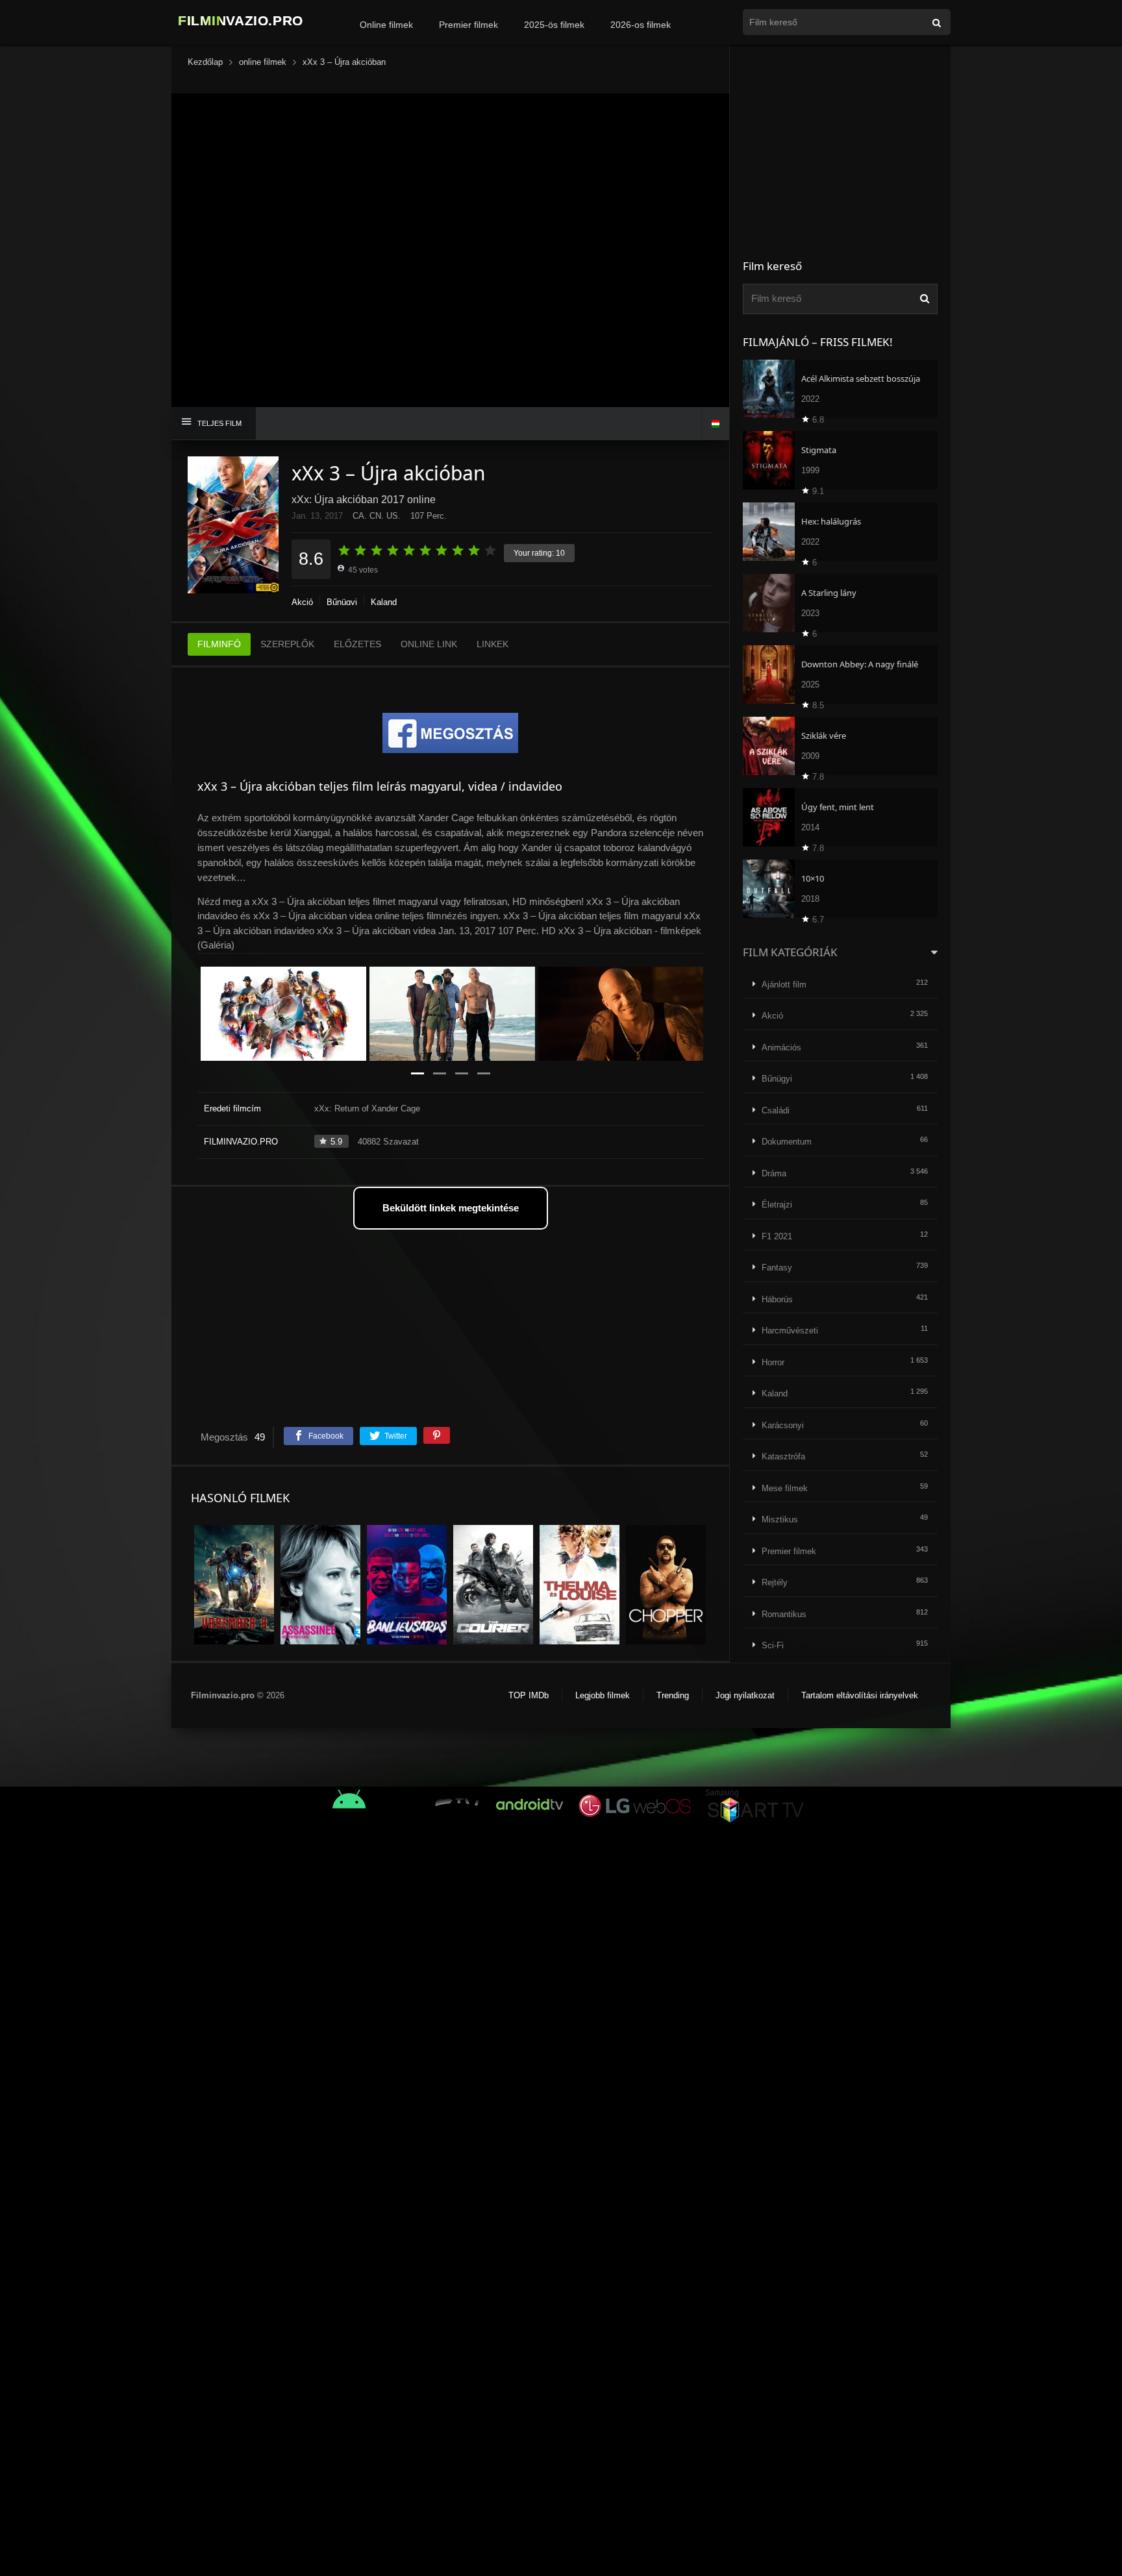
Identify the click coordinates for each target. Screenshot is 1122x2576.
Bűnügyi (342, 602)
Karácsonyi (783, 1425)
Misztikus (780, 1519)
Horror (773, 1362)
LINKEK (492, 644)
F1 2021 (777, 1236)
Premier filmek (468, 25)
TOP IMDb (529, 1695)
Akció (302, 602)
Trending (673, 1695)
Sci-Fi (773, 1645)
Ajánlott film (784, 985)
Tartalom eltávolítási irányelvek (860, 1695)
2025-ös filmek (554, 25)
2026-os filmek (641, 25)
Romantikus (784, 1614)
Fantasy (777, 1268)
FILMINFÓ (219, 644)
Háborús (777, 1299)
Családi (776, 1110)
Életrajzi (777, 1205)
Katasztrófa (783, 1456)
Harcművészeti (790, 1331)
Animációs (781, 1047)
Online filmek (386, 25)
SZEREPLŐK (287, 644)
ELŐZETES (357, 644)
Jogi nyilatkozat (745, 1695)
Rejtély (775, 1582)
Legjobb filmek (603, 1695)
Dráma (774, 1173)
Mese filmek (785, 1488)
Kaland (384, 602)
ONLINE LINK (429, 644)
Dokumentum (787, 1142)
